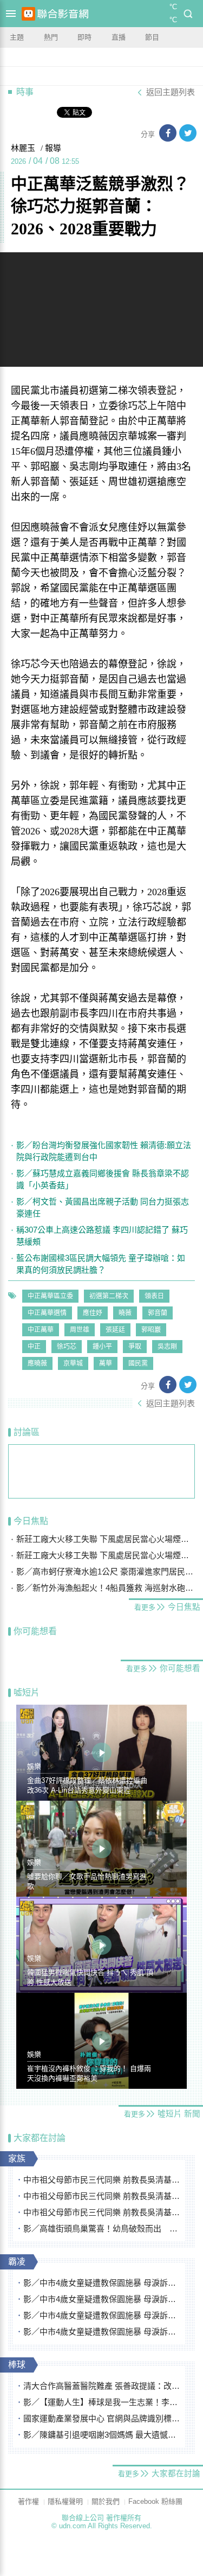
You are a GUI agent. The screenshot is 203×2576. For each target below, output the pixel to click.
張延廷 (115, 1330)
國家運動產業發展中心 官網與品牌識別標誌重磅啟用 (102, 2418)
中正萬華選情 (47, 1313)
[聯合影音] (63, 14)
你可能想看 (35, 1631)
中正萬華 (41, 1330)
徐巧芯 (67, 1347)
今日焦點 (31, 1521)
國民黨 (138, 1363)
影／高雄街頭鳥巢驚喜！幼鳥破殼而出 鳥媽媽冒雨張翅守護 (102, 2229)
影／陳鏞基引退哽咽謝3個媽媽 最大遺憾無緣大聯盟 (102, 2435)
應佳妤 (93, 1313)
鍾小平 (102, 1347)
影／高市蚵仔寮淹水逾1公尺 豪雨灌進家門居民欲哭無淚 (106, 1571)
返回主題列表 (171, 92)
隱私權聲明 (65, 2501)
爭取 (135, 1347)
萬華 (106, 1363)
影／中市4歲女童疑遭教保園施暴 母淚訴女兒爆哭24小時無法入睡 (102, 2283)
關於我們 (106, 2501)
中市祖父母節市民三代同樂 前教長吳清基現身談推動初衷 (102, 2180)
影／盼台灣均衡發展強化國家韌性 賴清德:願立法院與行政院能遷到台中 (104, 1151)
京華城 (73, 1363)
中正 (34, 1347)
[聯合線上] (28, 14)
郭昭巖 (151, 1330)
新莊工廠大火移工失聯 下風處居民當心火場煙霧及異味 (106, 1539)
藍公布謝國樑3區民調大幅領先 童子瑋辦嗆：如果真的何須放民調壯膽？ (101, 1264)
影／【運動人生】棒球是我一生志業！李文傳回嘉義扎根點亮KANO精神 (102, 2402)
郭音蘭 (158, 1313)
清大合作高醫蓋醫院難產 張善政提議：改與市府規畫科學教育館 (102, 2386)
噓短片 (27, 1692)
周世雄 (80, 1330)
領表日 (154, 1296)
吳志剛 (167, 1347)
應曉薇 (37, 1363)
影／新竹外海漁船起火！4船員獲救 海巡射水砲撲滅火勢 (106, 1588)
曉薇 (125, 1313)
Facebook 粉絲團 (155, 2501)
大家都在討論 (40, 2138)
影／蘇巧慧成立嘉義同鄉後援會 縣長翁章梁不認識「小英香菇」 (103, 1179)
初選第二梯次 (109, 1296)
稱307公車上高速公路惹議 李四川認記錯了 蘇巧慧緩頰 (102, 1236)
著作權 (28, 2501)
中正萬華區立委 (50, 1296)
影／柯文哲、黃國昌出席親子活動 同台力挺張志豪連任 (103, 1207)
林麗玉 (23, 148)
